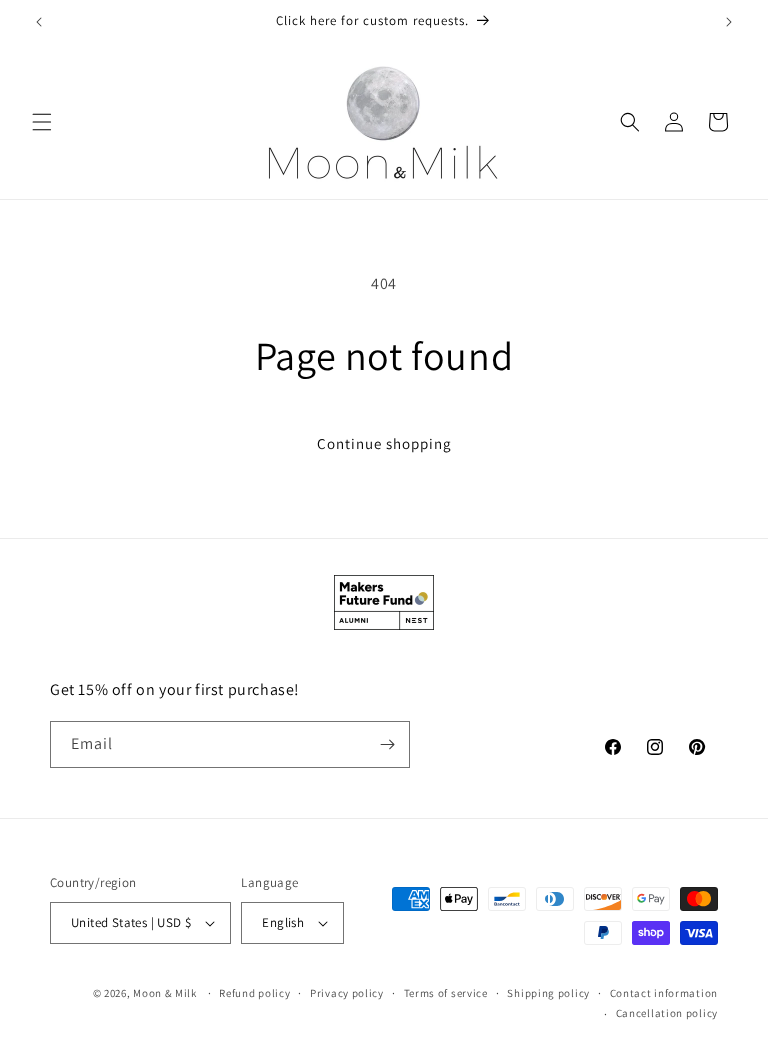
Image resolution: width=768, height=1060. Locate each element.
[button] (42, 122)
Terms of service (446, 993)
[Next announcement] (729, 22)
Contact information (664, 993)
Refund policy (254, 993)
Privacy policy (347, 993)
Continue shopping (384, 443)
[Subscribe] (387, 744)
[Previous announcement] (39, 22)
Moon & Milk (165, 993)
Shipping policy (548, 993)
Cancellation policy (667, 1013)
